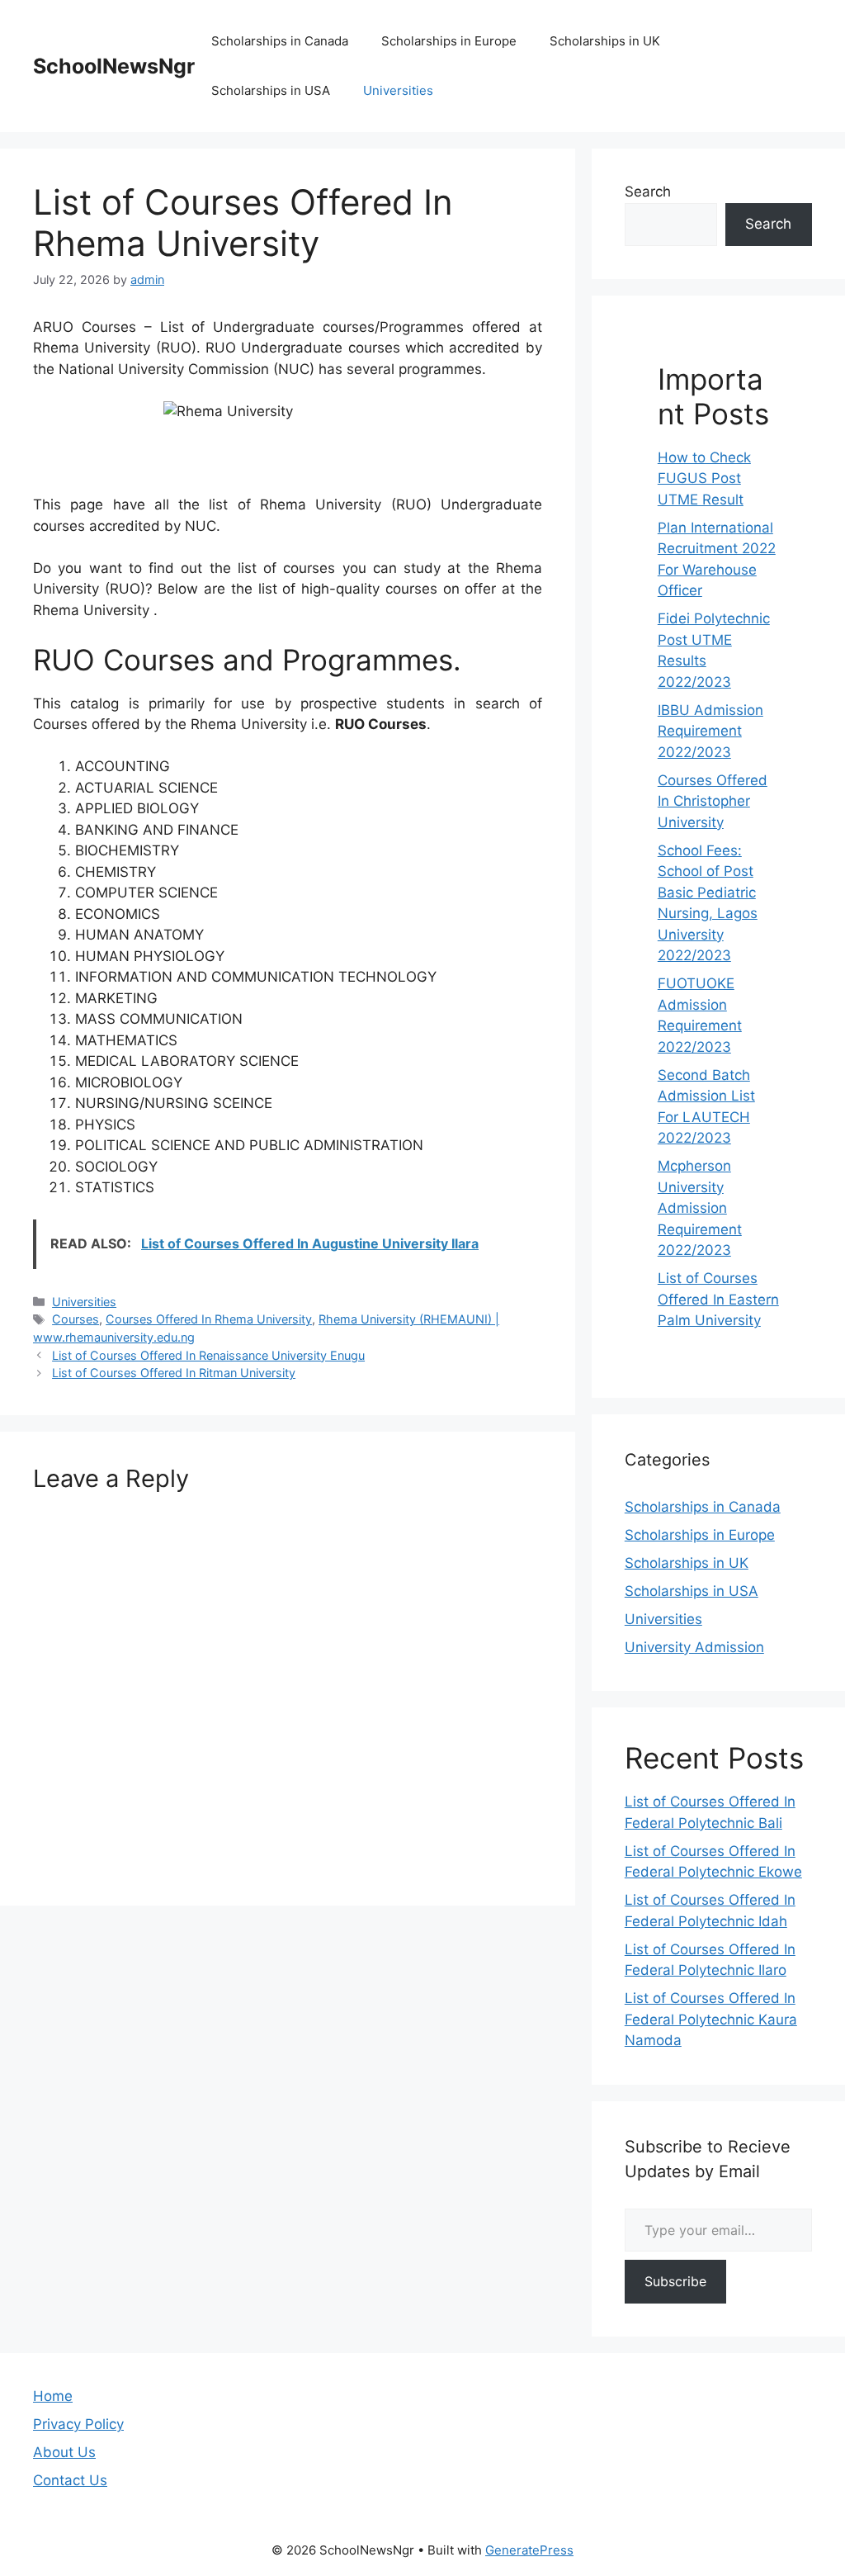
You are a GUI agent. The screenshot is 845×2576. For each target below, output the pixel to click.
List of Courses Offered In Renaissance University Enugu (208, 1355)
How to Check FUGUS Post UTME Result (704, 478)
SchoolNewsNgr (114, 66)
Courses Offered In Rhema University (209, 1319)
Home (53, 2396)
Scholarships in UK (605, 41)
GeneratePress (529, 2550)
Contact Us (70, 2480)
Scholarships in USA (271, 90)
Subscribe (675, 2281)
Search (648, 192)
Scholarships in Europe (449, 41)
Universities (398, 90)
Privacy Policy (78, 2424)
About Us (64, 2452)
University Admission (694, 1647)
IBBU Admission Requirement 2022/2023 (710, 731)
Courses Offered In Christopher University (713, 801)
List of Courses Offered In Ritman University (174, 1373)
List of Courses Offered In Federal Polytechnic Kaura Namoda (711, 2019)
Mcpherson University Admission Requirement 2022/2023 (700, 1208)
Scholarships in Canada (280, 41)
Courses (76, 1319)
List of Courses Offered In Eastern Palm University (718, 1299)
